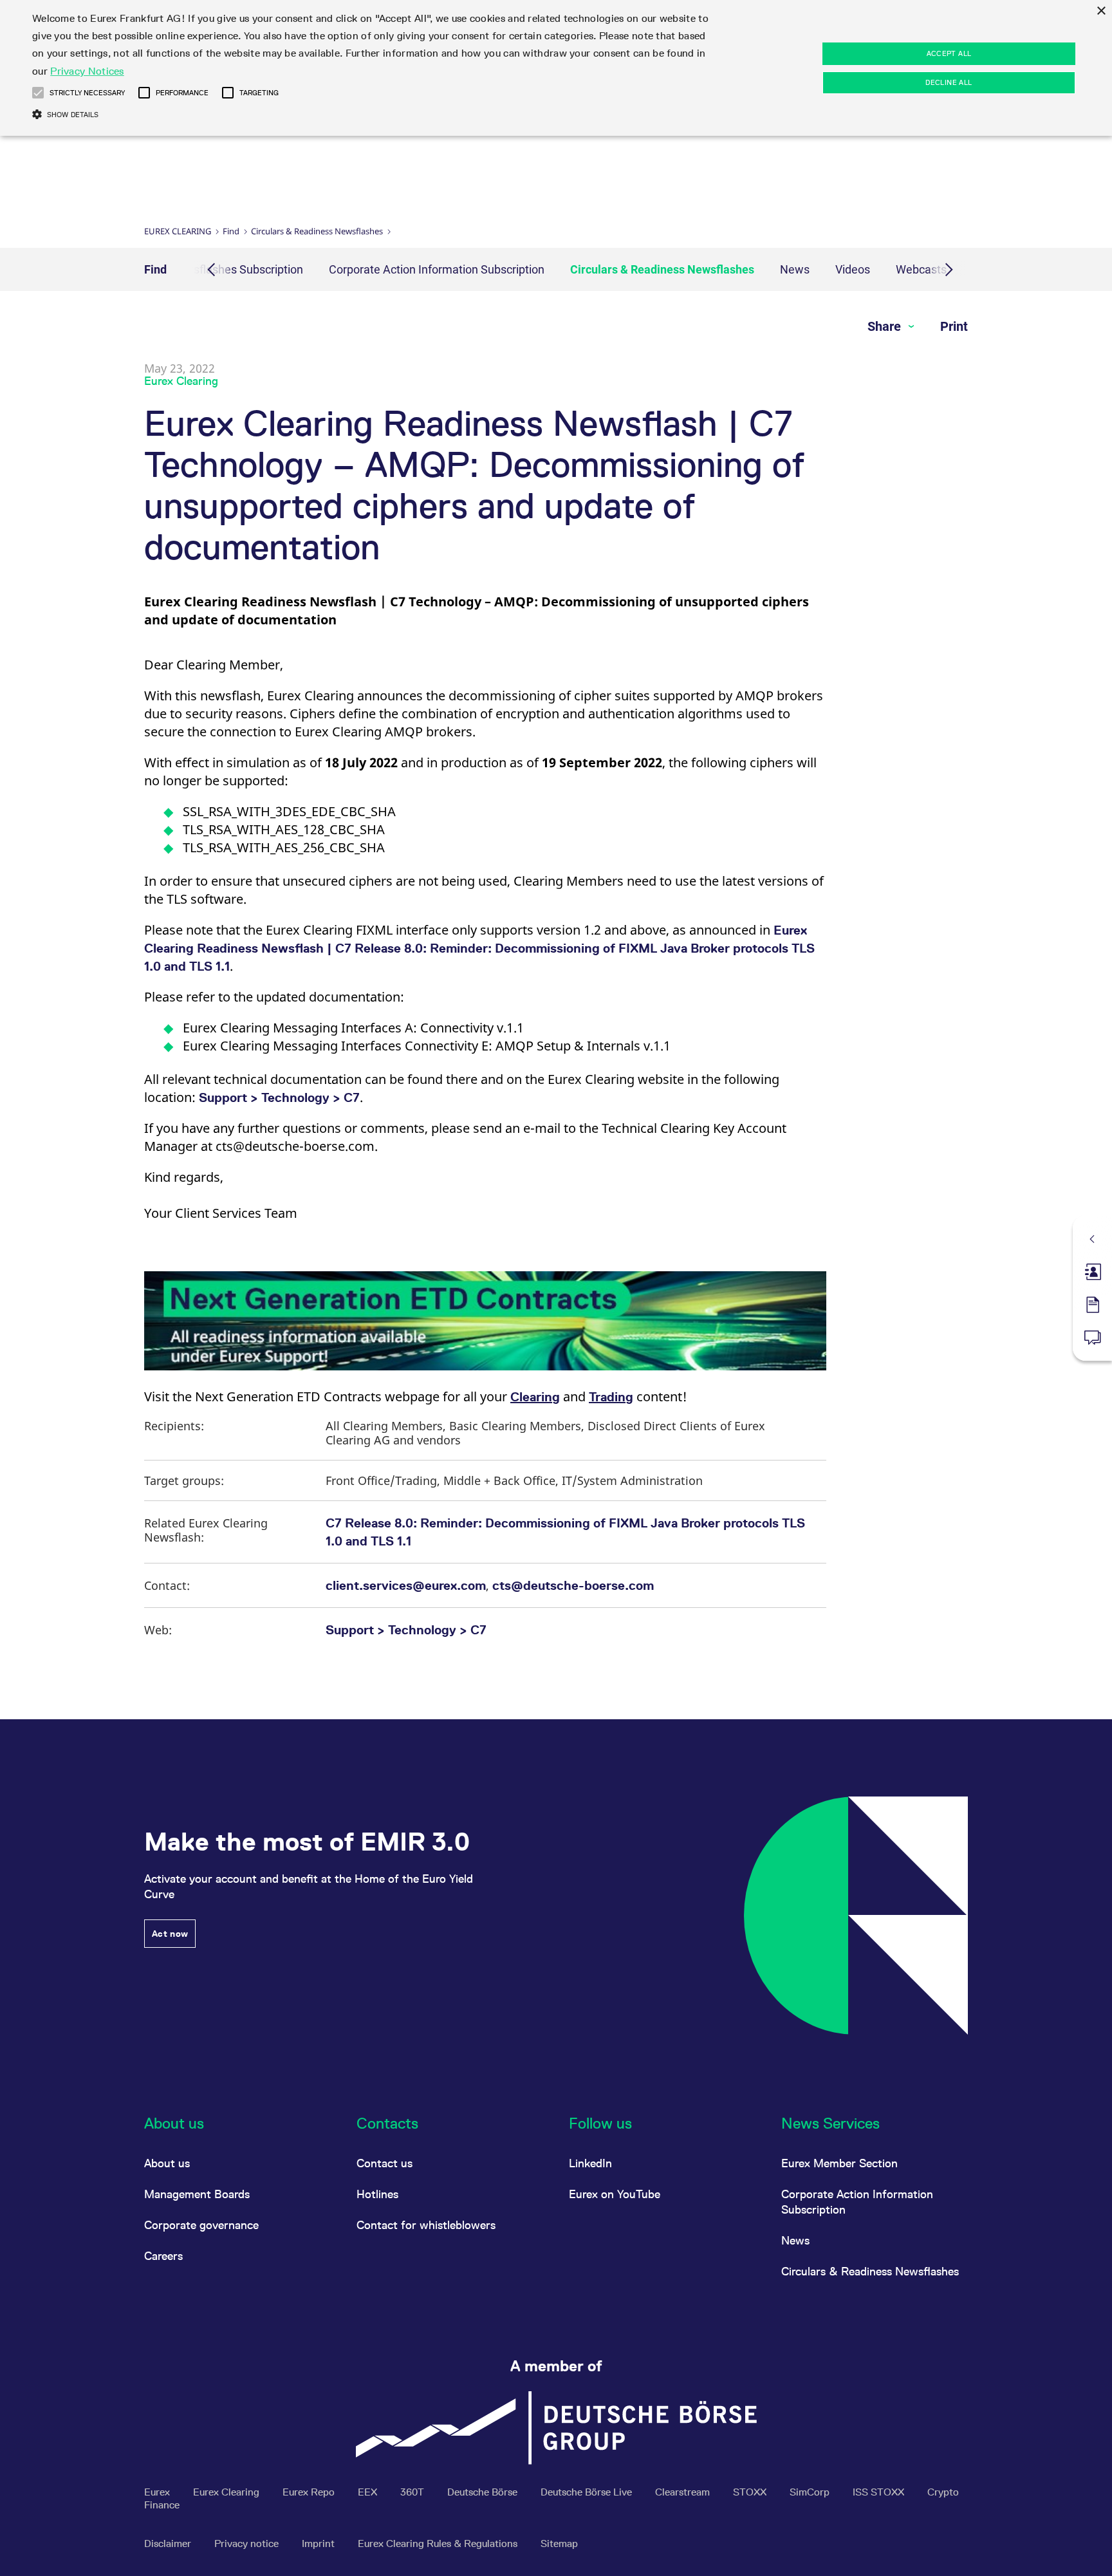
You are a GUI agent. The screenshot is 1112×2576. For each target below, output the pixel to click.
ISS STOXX (880, 2492)
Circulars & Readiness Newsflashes (317, 231)
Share (886, 326)
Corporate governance (201, 2225)
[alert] (556, 68)
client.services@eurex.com (406, 1585)
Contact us (385, 2163)
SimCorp (811, 2492)
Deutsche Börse (484, 2492)
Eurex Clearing (178, 231)
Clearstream (684, 2492)
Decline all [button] (949, 82)
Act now (170, 1934)
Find (231, 231)
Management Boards (197, 2194)
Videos (853, 269)
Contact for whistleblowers (426, 2225)
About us (167, 2163)
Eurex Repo (310, 2492)
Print (954, 326)
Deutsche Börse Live (588, 2492)
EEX (369, 2492)
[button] (38, 93)
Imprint (320, 2543)
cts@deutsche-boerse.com (573, 1585)
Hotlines (377, 2194)
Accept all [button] (949, 53)
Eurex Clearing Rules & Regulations (439, 2543)
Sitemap (559, 2543)
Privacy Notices (87, 71)
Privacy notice (248, 2543)
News (795, 269)
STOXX (751, 2492)
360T (413, 2492)
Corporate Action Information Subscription (437, 269)
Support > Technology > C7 (279, 1097)
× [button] (1101, 11)
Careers (163, 2256)
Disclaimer (169, 2543)
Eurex (158, 2492)
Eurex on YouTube (615, 2194)
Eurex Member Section (839, 2163)
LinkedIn (590, 2163)
